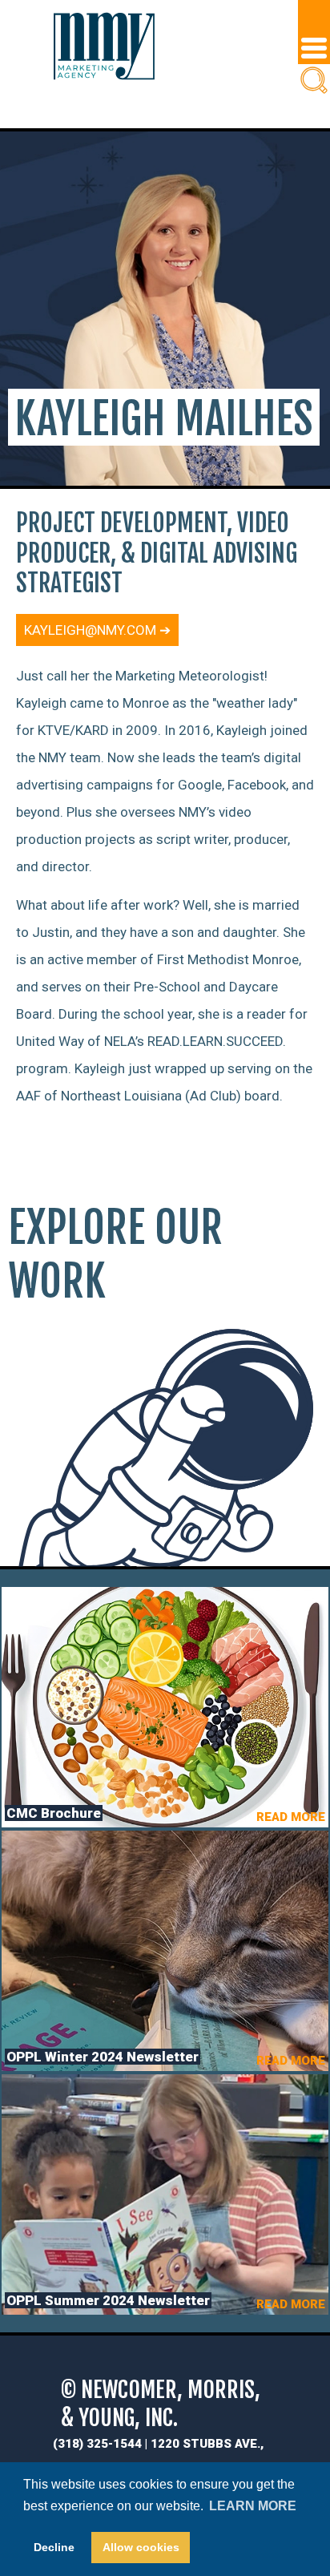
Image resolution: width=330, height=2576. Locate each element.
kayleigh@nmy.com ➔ (97, 630)
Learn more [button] (253, 2506)
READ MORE (291, 1817)
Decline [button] (54, 2547)
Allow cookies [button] (141, 2547)
